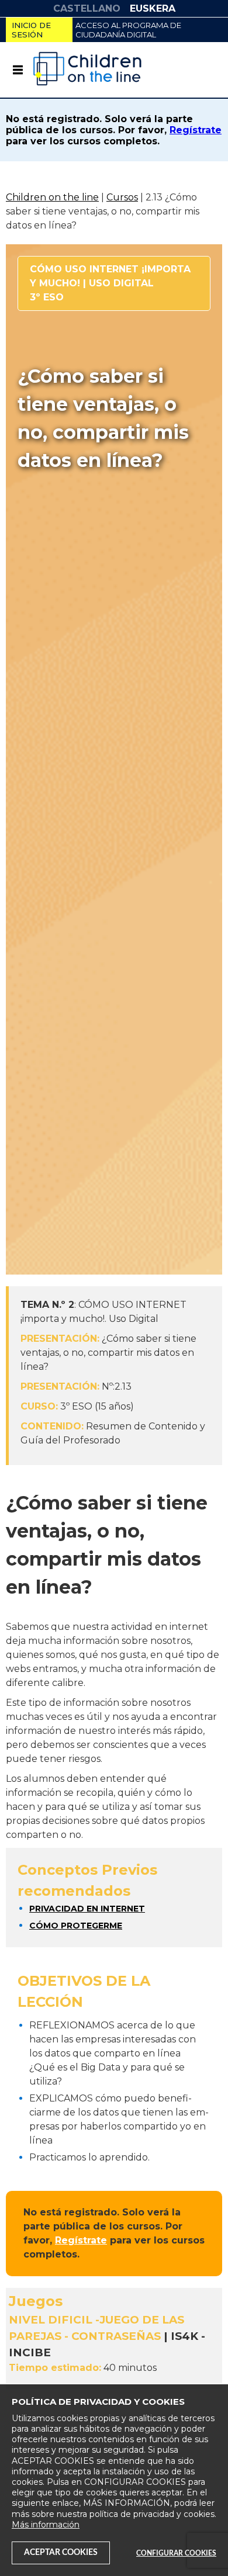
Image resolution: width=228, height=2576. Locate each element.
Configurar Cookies (176, 2553)
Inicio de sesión (31, 30)
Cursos (122, 197)
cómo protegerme (76, 1926)
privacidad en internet (87, 1909)
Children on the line (52, 197)
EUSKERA (153, 8)
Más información (46, 2525)
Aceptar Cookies (61, 2553)
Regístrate (196, 130)
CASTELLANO (87, 8)
